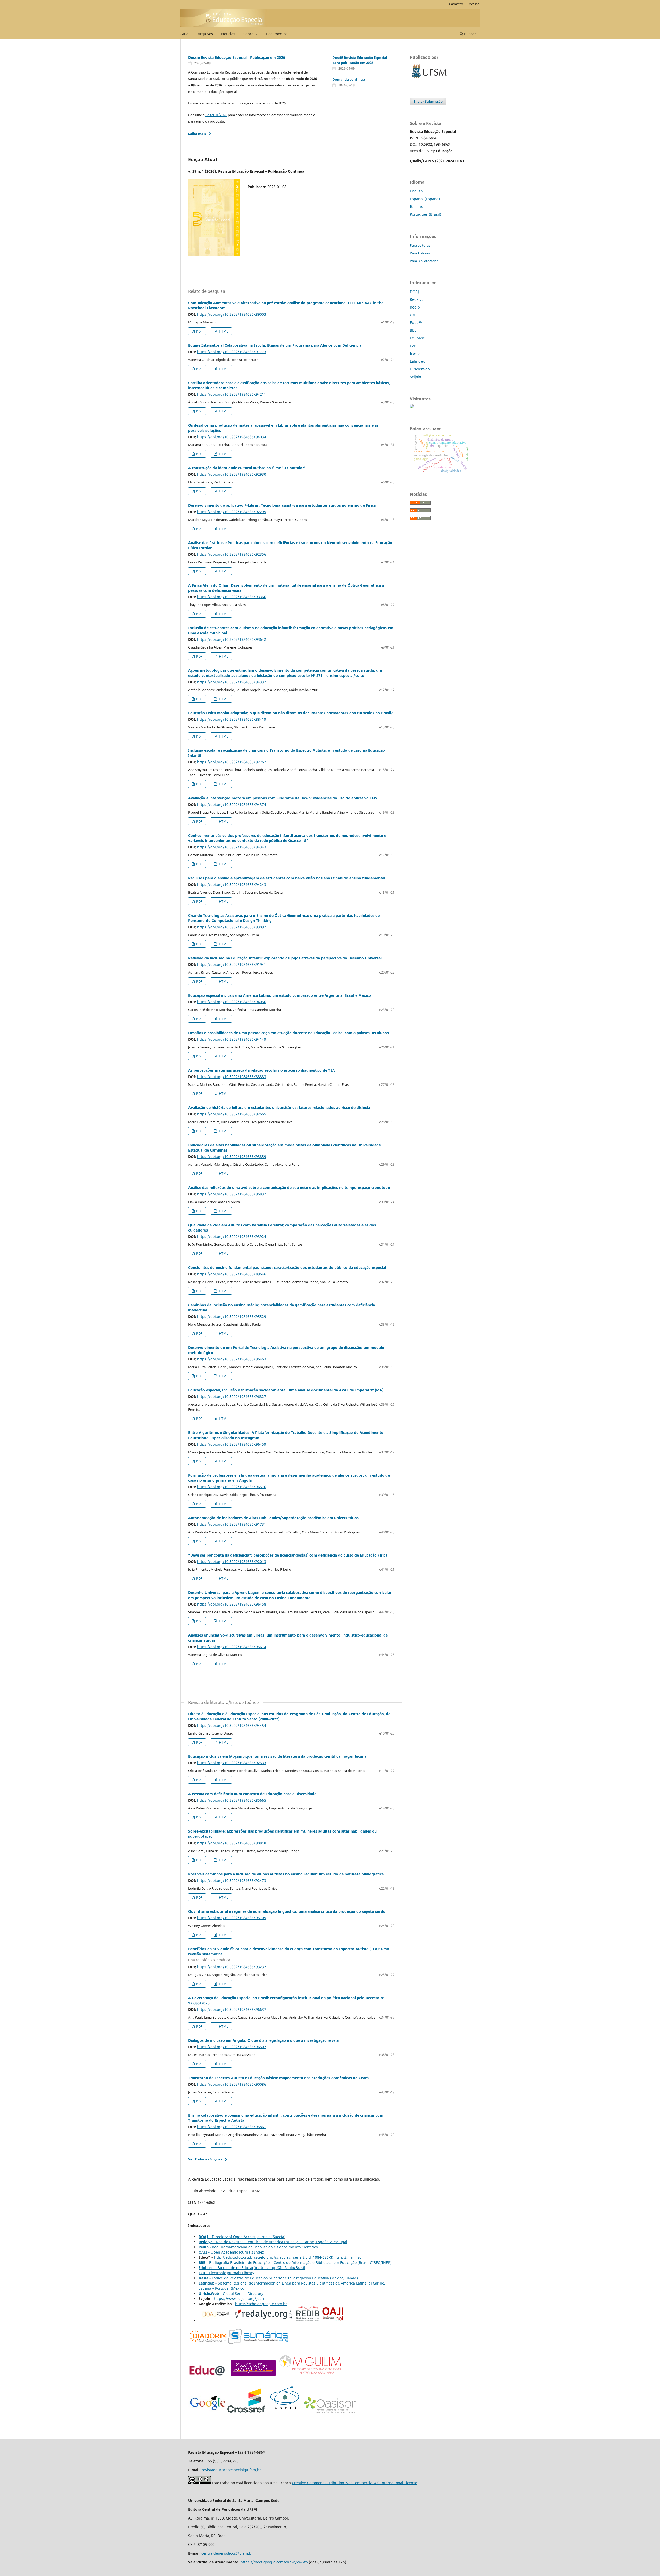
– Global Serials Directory (231, 2293)
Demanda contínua (349, 79)
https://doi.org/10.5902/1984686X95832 (232, 1194)
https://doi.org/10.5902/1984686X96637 (232, 2009)
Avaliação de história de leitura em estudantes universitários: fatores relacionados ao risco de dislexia (279, 1108)
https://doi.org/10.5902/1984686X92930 (232, 474)
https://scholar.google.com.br (261, 2304)
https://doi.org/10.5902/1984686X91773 (232, 352)
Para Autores (420, 253)
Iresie (415, 354)
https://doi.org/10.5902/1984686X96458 (232, 1604)
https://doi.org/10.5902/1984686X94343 (232, 847)
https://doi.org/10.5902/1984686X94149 (232, 1039)
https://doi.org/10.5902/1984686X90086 (232, 2084)
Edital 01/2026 (216, 115)
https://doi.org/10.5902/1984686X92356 (232, 554)
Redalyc (417, 299)
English (416, 191)
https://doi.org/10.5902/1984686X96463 (232, 1359)
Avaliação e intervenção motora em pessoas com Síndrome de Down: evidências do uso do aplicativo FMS (283, 798)
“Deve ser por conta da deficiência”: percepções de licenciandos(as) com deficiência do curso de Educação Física (288, 1555)
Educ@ (416, 323)
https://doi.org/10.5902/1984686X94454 (232, 1725)
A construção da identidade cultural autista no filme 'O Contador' (247, 468)
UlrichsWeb (420, 369)
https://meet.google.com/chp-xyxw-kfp (274, 2562)
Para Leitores (420, 245)
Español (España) (425, 199)
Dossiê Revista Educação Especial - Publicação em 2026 (237, 57)
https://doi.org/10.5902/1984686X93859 (232, 1157)
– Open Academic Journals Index (235, 2252)
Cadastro (456, 4)
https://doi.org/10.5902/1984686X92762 (232, 762)
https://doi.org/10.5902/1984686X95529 (232, 1317)
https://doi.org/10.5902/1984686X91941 (232, 964)
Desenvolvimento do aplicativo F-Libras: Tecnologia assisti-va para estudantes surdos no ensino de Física (282, 505)
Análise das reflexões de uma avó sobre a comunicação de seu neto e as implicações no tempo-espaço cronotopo (289, 1188)
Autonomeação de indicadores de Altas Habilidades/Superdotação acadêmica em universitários (273, 1518)
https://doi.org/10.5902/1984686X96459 (232, 1444)
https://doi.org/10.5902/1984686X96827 (232, 1396)
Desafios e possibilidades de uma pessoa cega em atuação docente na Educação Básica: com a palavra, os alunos (288, 1033)
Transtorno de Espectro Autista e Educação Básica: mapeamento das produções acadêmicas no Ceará (278, 2078)
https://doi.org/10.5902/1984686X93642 (232, 639)
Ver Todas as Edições (205, 2159)
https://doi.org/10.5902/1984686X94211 (232, 394)
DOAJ (414, 292)
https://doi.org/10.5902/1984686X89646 (232, 1274)
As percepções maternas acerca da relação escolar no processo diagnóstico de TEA (262, 1070)
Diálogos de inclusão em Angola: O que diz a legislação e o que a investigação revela (263, 2040)
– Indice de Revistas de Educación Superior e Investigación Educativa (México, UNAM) (278, 2278)
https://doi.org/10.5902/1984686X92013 (232, 1562)
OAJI (414, 315)
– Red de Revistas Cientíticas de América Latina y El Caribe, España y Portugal (280, 2242)
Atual (185, 34)
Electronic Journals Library (226, 2273)
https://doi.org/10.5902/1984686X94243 (232, 884)
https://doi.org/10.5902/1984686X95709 (232, 1918)
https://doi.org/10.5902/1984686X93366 (232, 597)
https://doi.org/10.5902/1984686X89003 (232, 314)
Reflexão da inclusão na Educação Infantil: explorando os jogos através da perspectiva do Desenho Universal (285, 958)
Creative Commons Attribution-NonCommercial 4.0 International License (354, 2483)
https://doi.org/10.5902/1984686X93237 (232, 1967)
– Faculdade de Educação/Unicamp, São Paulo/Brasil (252, 2268)
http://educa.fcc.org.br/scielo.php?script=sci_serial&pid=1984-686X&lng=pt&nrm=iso (288, 2257)
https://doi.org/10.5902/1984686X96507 (232, 2047)
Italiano (416, 206)
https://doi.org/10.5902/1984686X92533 (232, 1763)
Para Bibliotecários (424, 261)
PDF (199, 331)
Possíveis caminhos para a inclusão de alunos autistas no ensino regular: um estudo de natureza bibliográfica (286, 1874)
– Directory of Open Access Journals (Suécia (247, 2237)
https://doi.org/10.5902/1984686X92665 (232, 1114)
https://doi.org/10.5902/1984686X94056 (232, 1002)
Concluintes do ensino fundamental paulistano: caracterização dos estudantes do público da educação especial (287, 1267)
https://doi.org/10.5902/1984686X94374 (232, 804)
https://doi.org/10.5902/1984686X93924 (232, 1237)
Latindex (417, 361)
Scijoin (416, 377)
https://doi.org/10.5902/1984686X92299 (232, 512)
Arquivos (205, 34)
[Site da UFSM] (429, 79)
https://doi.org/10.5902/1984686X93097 (232, 927)
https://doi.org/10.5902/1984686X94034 (232, 437)
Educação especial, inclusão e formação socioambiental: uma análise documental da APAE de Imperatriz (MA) (286, 1390)
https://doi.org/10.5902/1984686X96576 (232, 1487)
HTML (223, 331)
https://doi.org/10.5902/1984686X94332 (232, 682)
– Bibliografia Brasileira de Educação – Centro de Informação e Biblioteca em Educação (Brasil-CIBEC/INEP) (295, 2262)
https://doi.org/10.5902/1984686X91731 (232, 1524)
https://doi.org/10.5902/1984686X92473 (232, 1880)
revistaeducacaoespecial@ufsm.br (231, 2470)
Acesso (474, 4)
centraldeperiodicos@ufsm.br (227, 2553)
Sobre (249, 34)
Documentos (277, 34)
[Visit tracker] (412, 407)
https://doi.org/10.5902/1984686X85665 (232, 1800)
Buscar (469, 34)
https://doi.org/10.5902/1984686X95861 (232, 2127)
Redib (415, 307)
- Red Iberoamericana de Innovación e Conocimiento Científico (263, 2247)
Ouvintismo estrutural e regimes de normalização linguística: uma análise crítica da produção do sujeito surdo (287, 1911)
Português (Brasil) (426, 214)
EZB (413, 346)
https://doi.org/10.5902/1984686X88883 (232, 1077)
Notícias (228, 34)
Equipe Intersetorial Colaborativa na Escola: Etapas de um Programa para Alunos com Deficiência (275, 345)
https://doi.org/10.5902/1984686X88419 (232, 719)
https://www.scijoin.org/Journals (242, 2299)
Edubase (417, 338)
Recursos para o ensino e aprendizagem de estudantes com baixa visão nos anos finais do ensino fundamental (287, 878)
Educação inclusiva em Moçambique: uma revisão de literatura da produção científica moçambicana (277, 1756)
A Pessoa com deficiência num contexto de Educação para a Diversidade (252, 1794)
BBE (413, 330)
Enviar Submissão (428, 101)
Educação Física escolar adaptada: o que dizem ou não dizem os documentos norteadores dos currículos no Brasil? (291, 713)
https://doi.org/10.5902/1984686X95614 (232, 1647)
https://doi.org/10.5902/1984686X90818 (232, 1843)
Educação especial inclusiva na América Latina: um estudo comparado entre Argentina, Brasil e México (280, 995)
